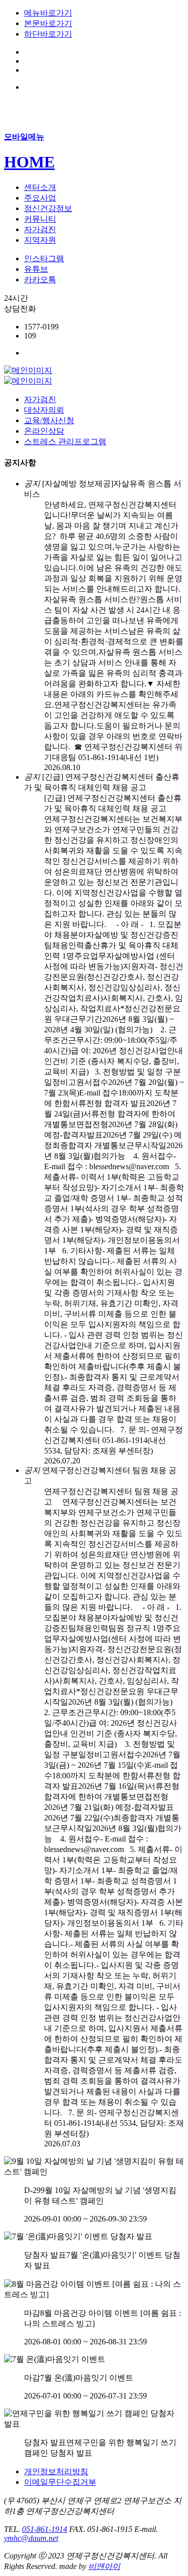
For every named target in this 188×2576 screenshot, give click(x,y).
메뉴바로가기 (48, 13)
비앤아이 (104, 2566)
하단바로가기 (48, 34)
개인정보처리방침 (56, 2471)
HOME (29, 162)
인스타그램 (44, 258)
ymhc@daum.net (31, 2538)
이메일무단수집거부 (60, 2482)
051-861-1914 (45, 2529)
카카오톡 (40, 280)
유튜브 (36, 269)
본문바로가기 (48, 23)
